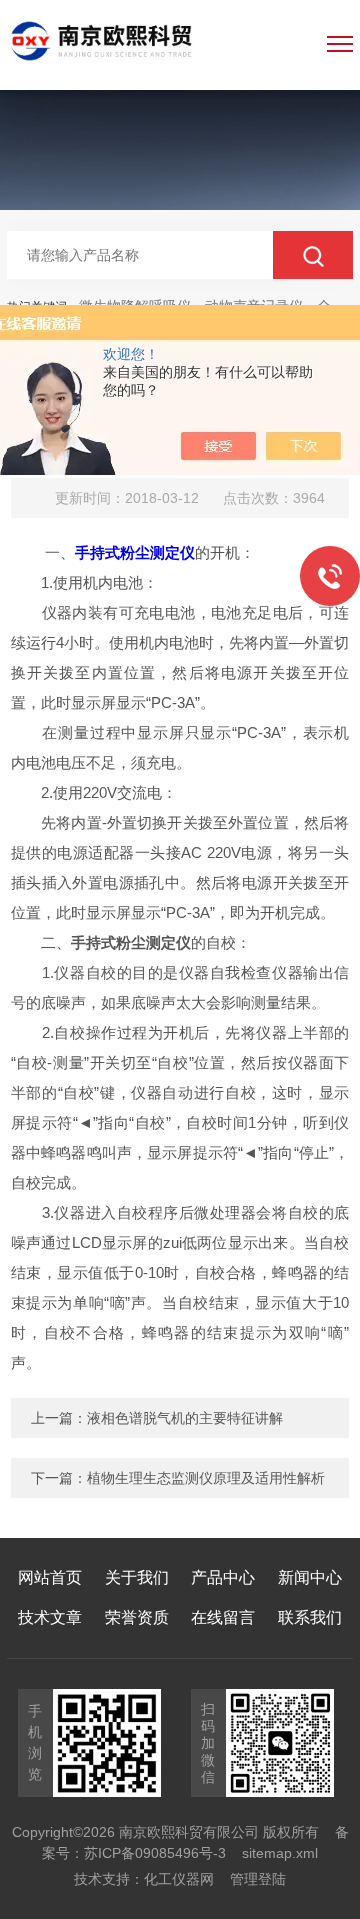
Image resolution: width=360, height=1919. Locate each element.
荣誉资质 (137, 1617)
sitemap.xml (280, 1853)
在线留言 (223, 1617)
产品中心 (223, 1577)
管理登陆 (258, 1879)
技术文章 (50, 1617)
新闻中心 (310, 1577)
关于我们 (137, 1577)
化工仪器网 (179, 1879)
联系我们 (310, 1617)
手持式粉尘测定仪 (135, 552)
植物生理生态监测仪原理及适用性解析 (206, 1478)
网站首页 (50, 1577)
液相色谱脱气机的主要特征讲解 (185, 1418)
